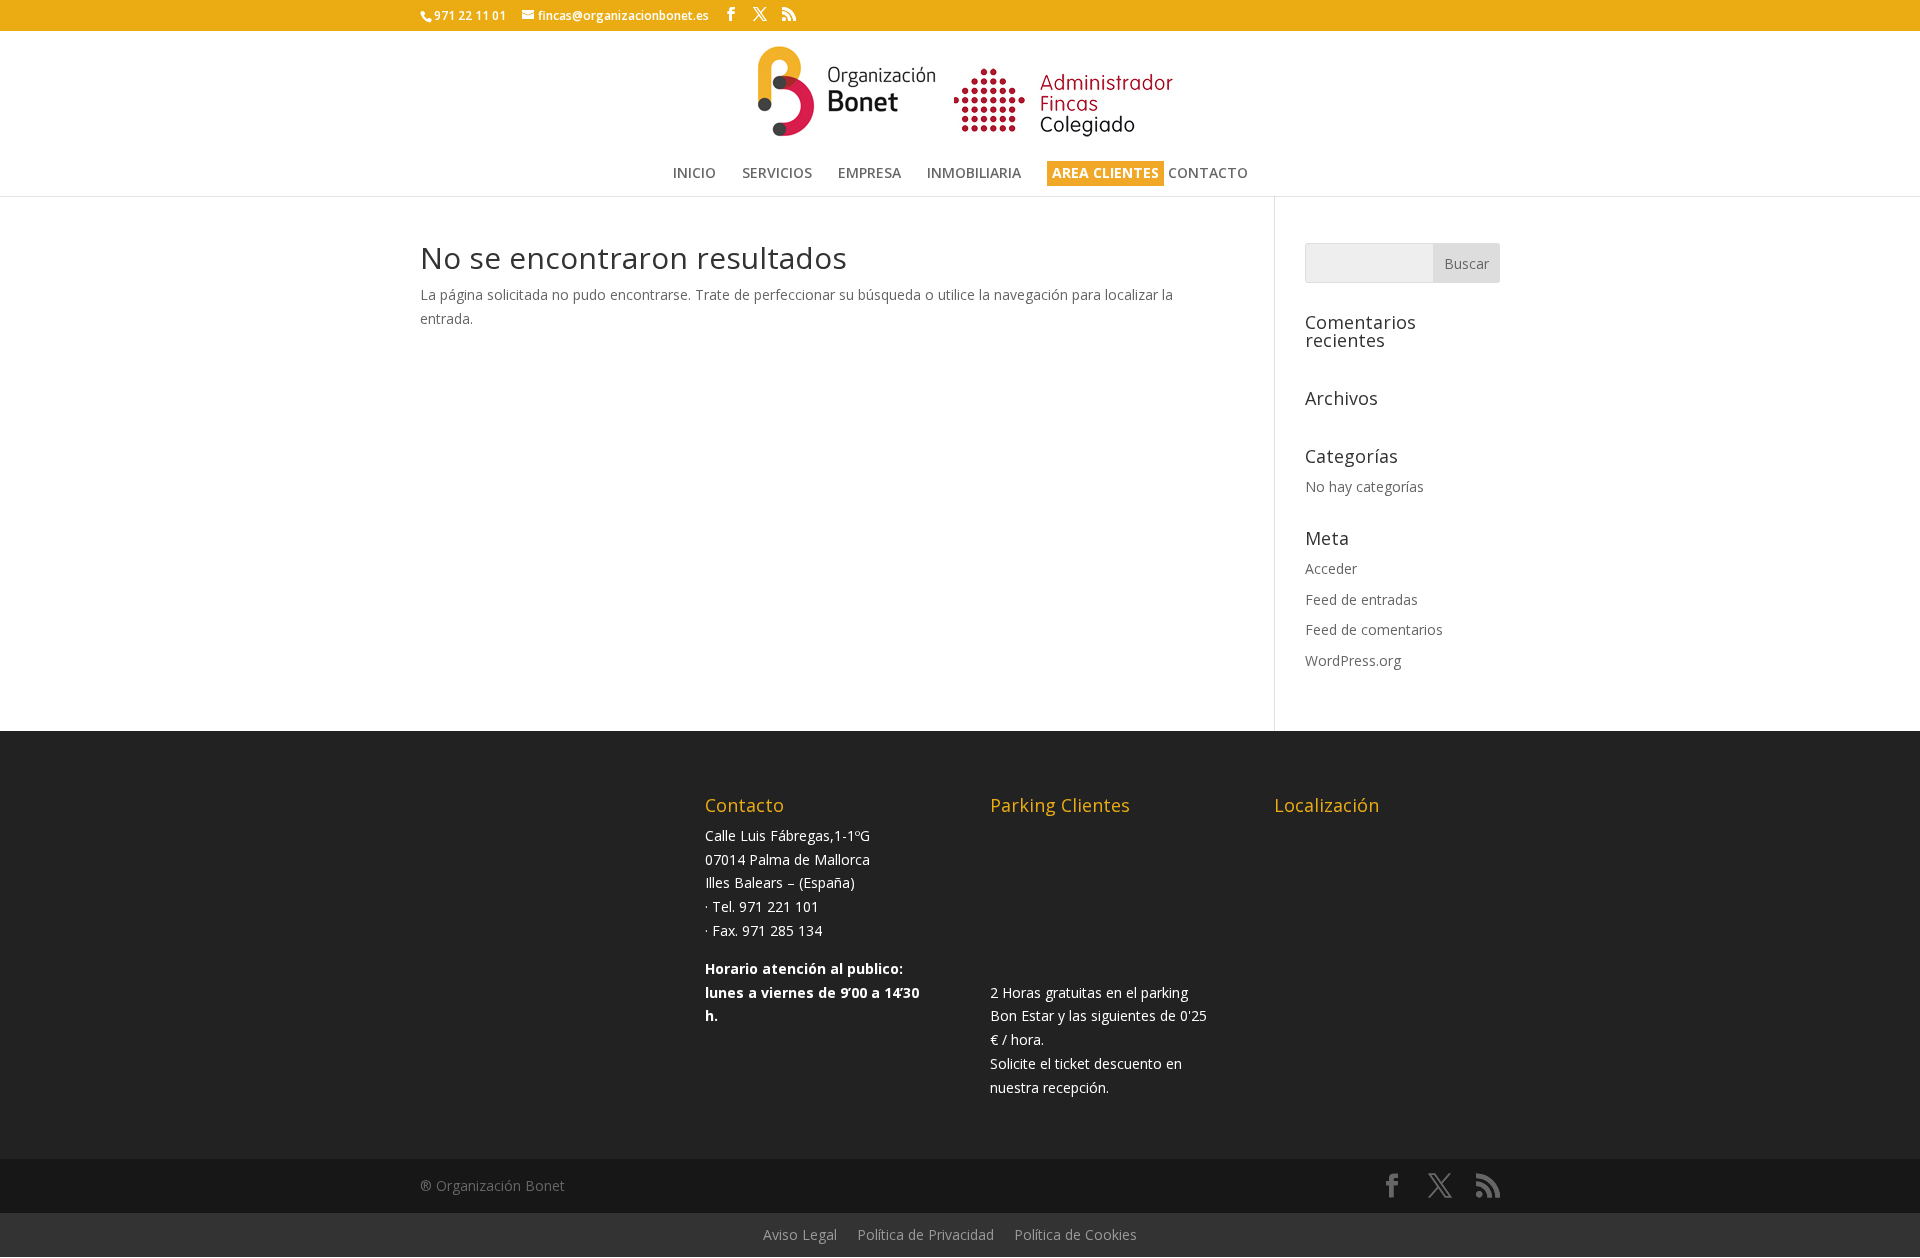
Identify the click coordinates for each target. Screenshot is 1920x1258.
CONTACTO (1208, 174)
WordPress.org (1353, 660)
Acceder (1331, 568)
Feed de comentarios (1374, 629)
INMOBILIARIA (974, 174)
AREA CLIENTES (1105, 174)
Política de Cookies (1075, 1234)
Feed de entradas (1361, 599)
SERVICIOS (777, 174)
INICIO (694, 174)
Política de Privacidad (925, 1234)
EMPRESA (869, 174)
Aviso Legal (800, 1234)
